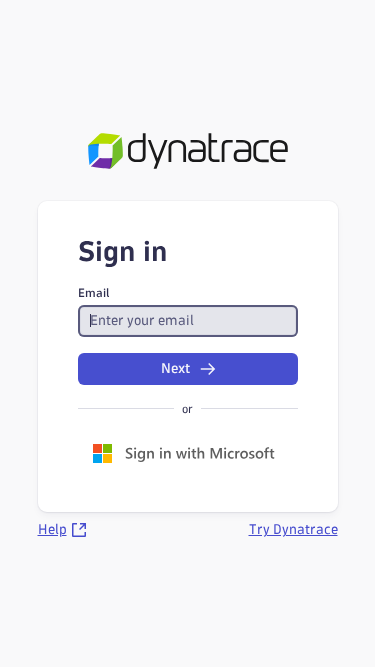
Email (94, 292)
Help (52, 529)
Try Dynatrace (293, 529)
